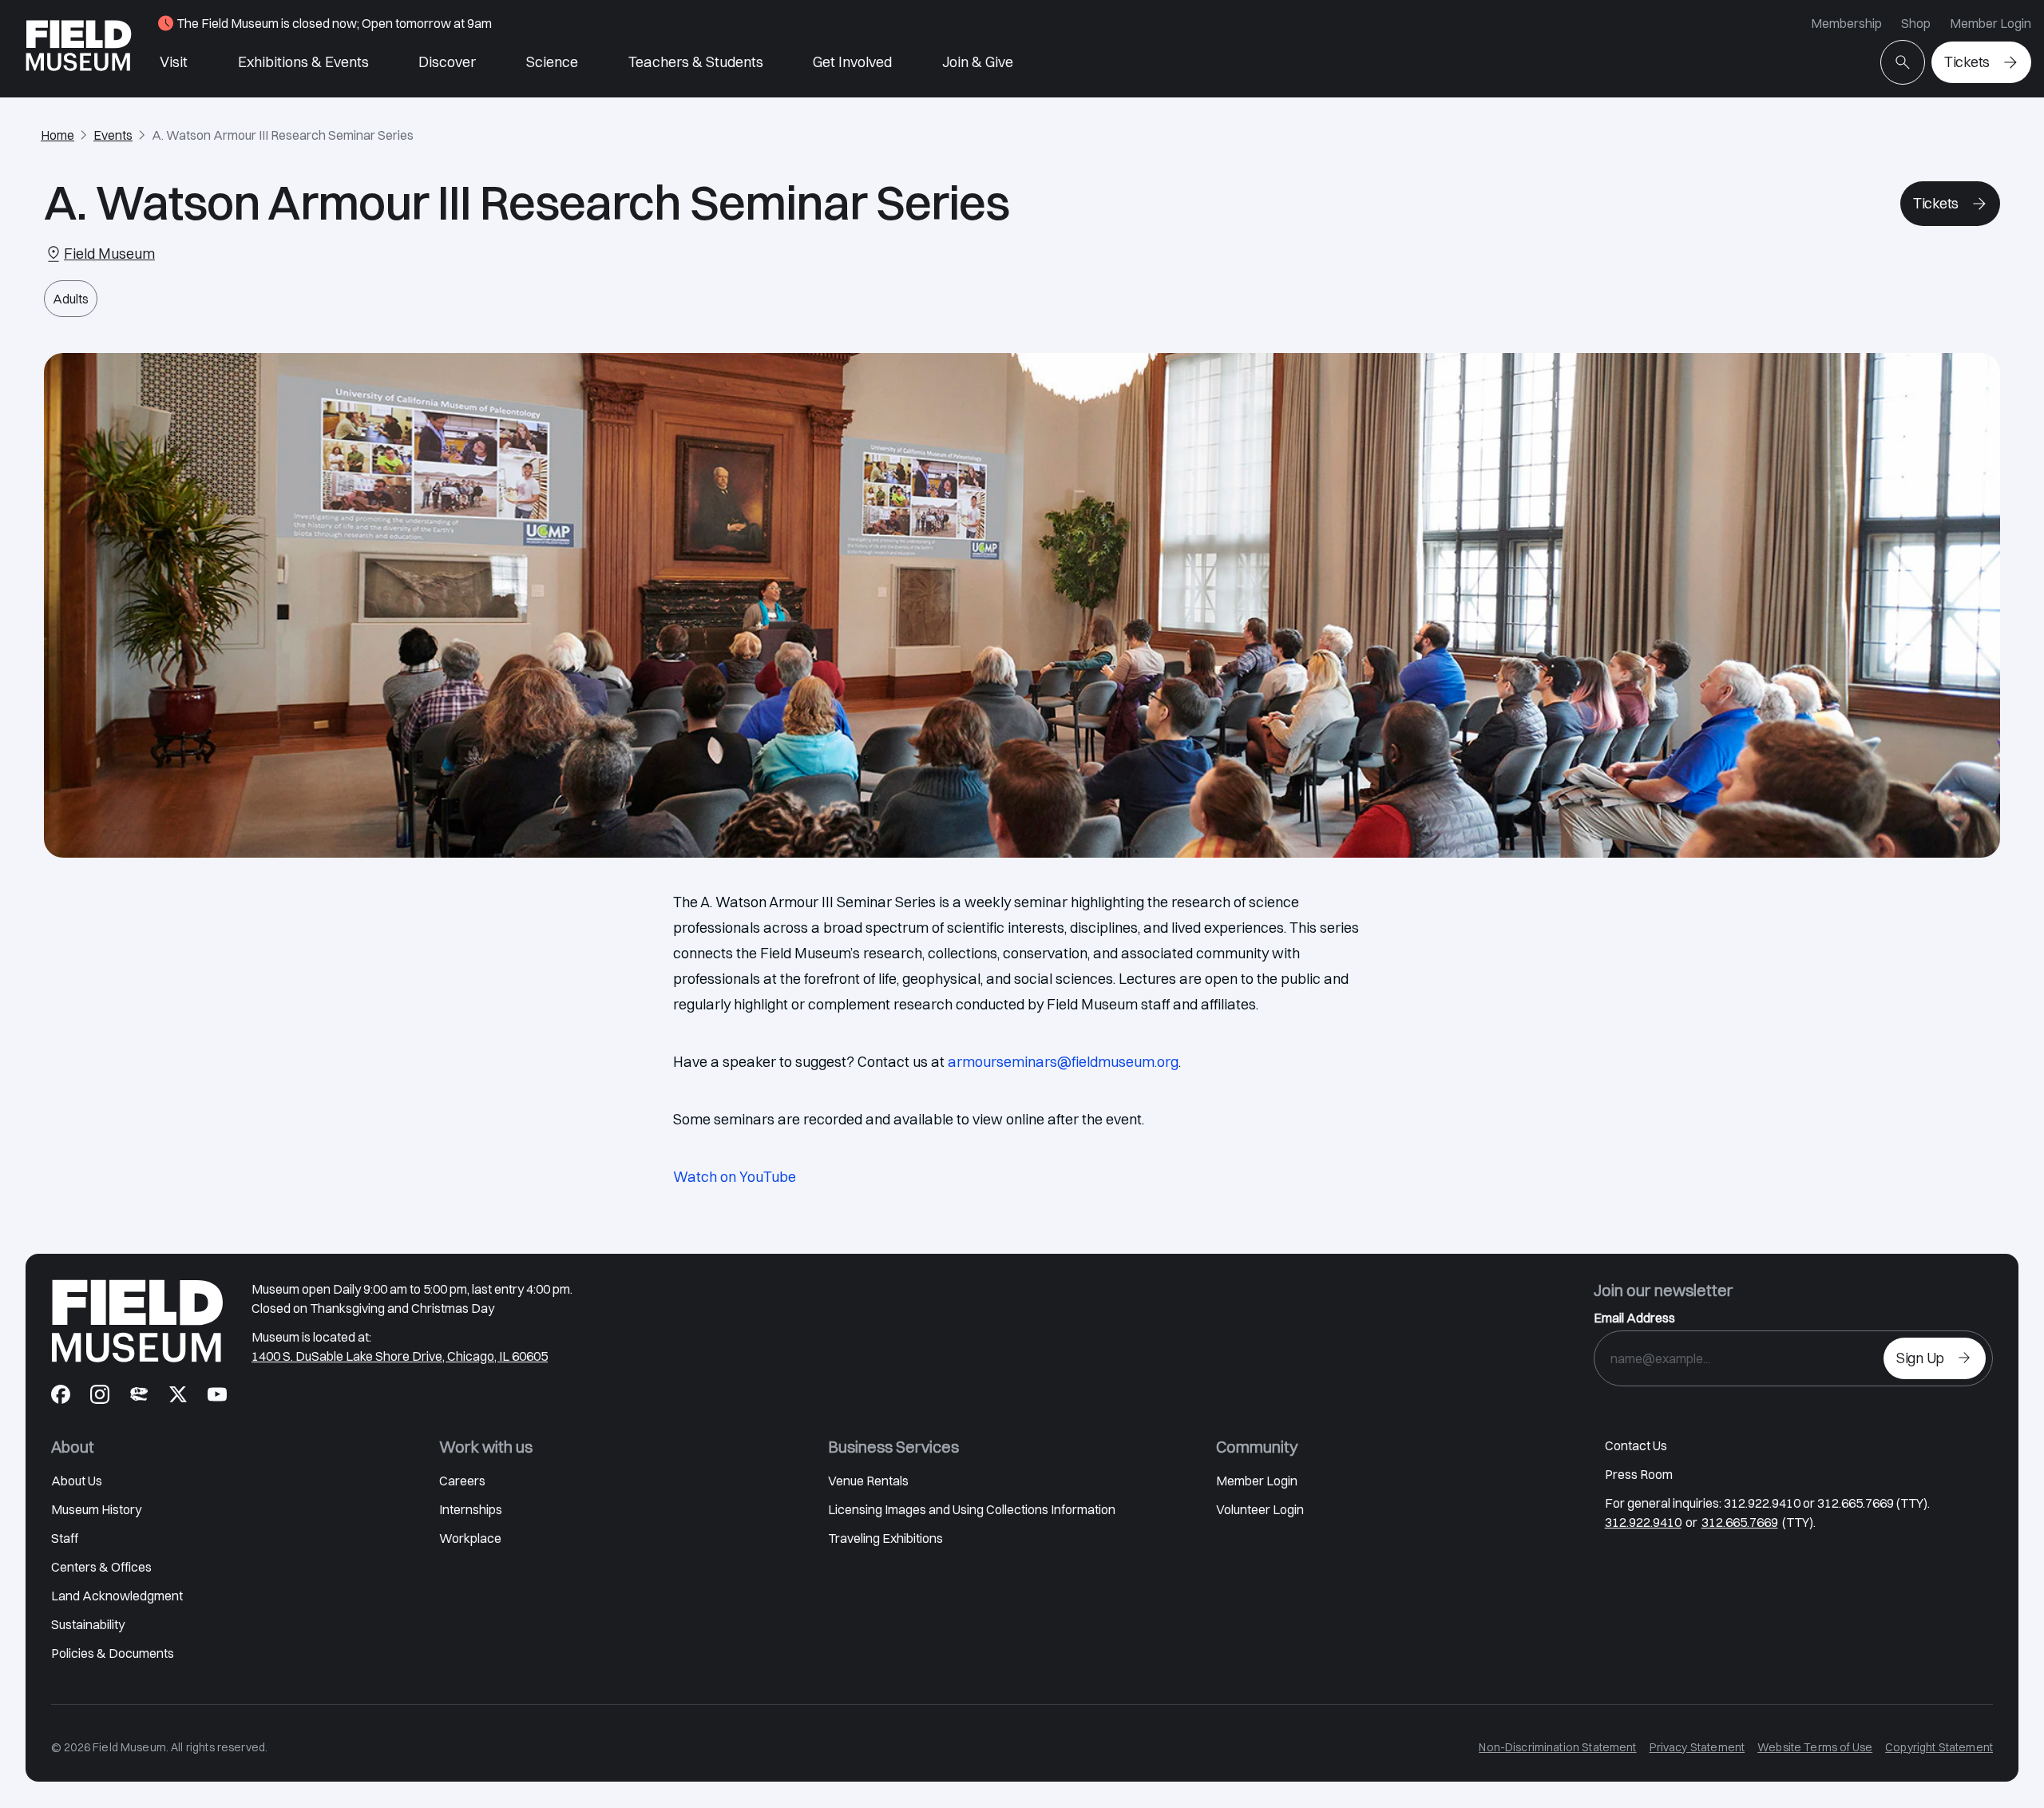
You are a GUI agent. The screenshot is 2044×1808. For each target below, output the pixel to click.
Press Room (1639, 1474)
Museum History (96, 1509)
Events (113, 135)
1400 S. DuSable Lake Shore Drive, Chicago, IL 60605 (400, 1356)
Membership (1846, 23)
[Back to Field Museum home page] (79, 49)
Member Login (1991, 23)
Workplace (470, 1538)
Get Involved (852, 62)
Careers (462, 1481)
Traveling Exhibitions (885, 1538)
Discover (447, 62)
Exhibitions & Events (303, 62)
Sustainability (88, 1624)
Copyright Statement (1939, 1747)
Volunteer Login (1260, 1509)
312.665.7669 (1740, 1522)
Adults (71, 299)
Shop (1916, 23)
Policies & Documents (113, 1653)
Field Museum (109, 254)
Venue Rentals (868, 1481)
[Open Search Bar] (1903, 62)
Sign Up (1920, 1358)
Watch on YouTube (735, 1177)
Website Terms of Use (1815, 1747)
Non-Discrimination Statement (1557, 1747)
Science (552, 62)
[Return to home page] (137, 1321)
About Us (77, 1481)
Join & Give (978, 62)
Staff (65, 1538)
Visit (174, 62)
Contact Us (1636, 1445)
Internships (471, 1509)
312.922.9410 (1643, 1522)
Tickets (1967, 62)
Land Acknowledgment (117, 1596)
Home (57, 135)
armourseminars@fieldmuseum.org (1063, 1062)
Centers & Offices (101, 1567)
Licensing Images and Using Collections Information (972, 1509)
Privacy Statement (1697, 1747)
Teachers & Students (696, 62)
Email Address (1634, 1318)
